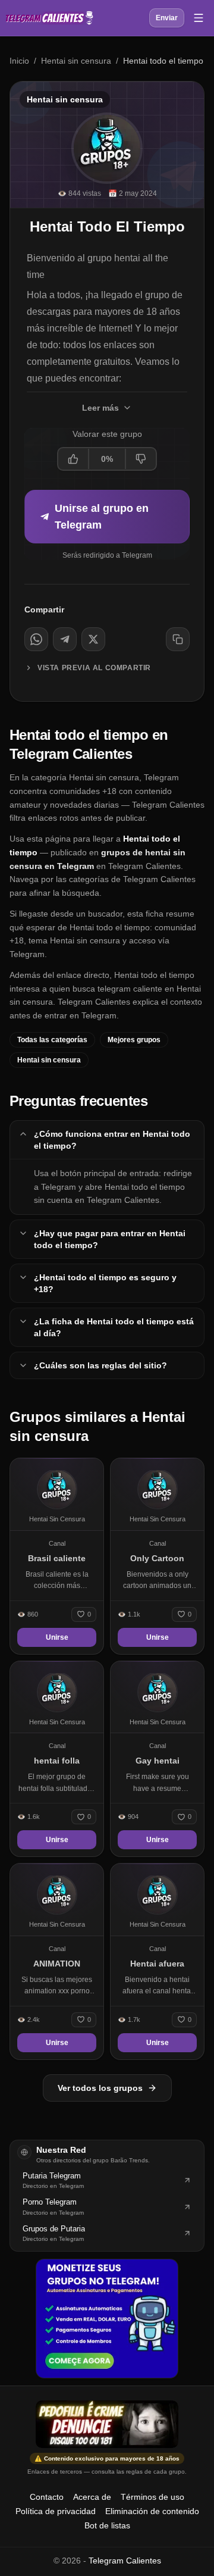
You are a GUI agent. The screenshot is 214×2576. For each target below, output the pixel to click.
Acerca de (92, 2497)
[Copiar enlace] (178, 639)
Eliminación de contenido (152, 2511)
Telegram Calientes (125, 2561)
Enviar (167, 18)
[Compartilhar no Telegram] (65, 639)
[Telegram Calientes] (49, 18)
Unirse (57, 1637)
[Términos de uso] (107, 2424)
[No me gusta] (140, 459)
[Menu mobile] (199, 18)
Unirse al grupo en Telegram (102, 517)
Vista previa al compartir (94, 668)
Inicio (19, 61)
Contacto (47, 2497)
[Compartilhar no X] (93, 639)
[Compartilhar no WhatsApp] (36, 639)
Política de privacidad (56, 2511)
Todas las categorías (52, 1040)
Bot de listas (107, 2525)
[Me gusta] (74, 459)
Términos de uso (152, 2497)
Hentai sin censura (76, 61)
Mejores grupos (134, 1040)
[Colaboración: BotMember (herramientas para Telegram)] (107, 2318)
